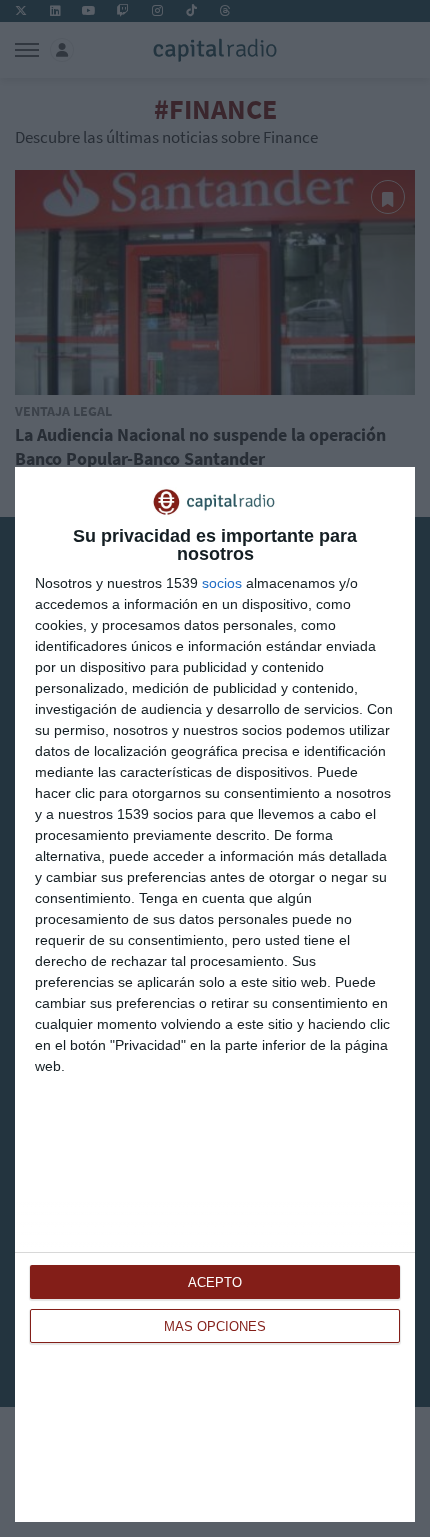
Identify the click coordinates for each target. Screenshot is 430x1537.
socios (222, 583)
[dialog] (215, 994)
